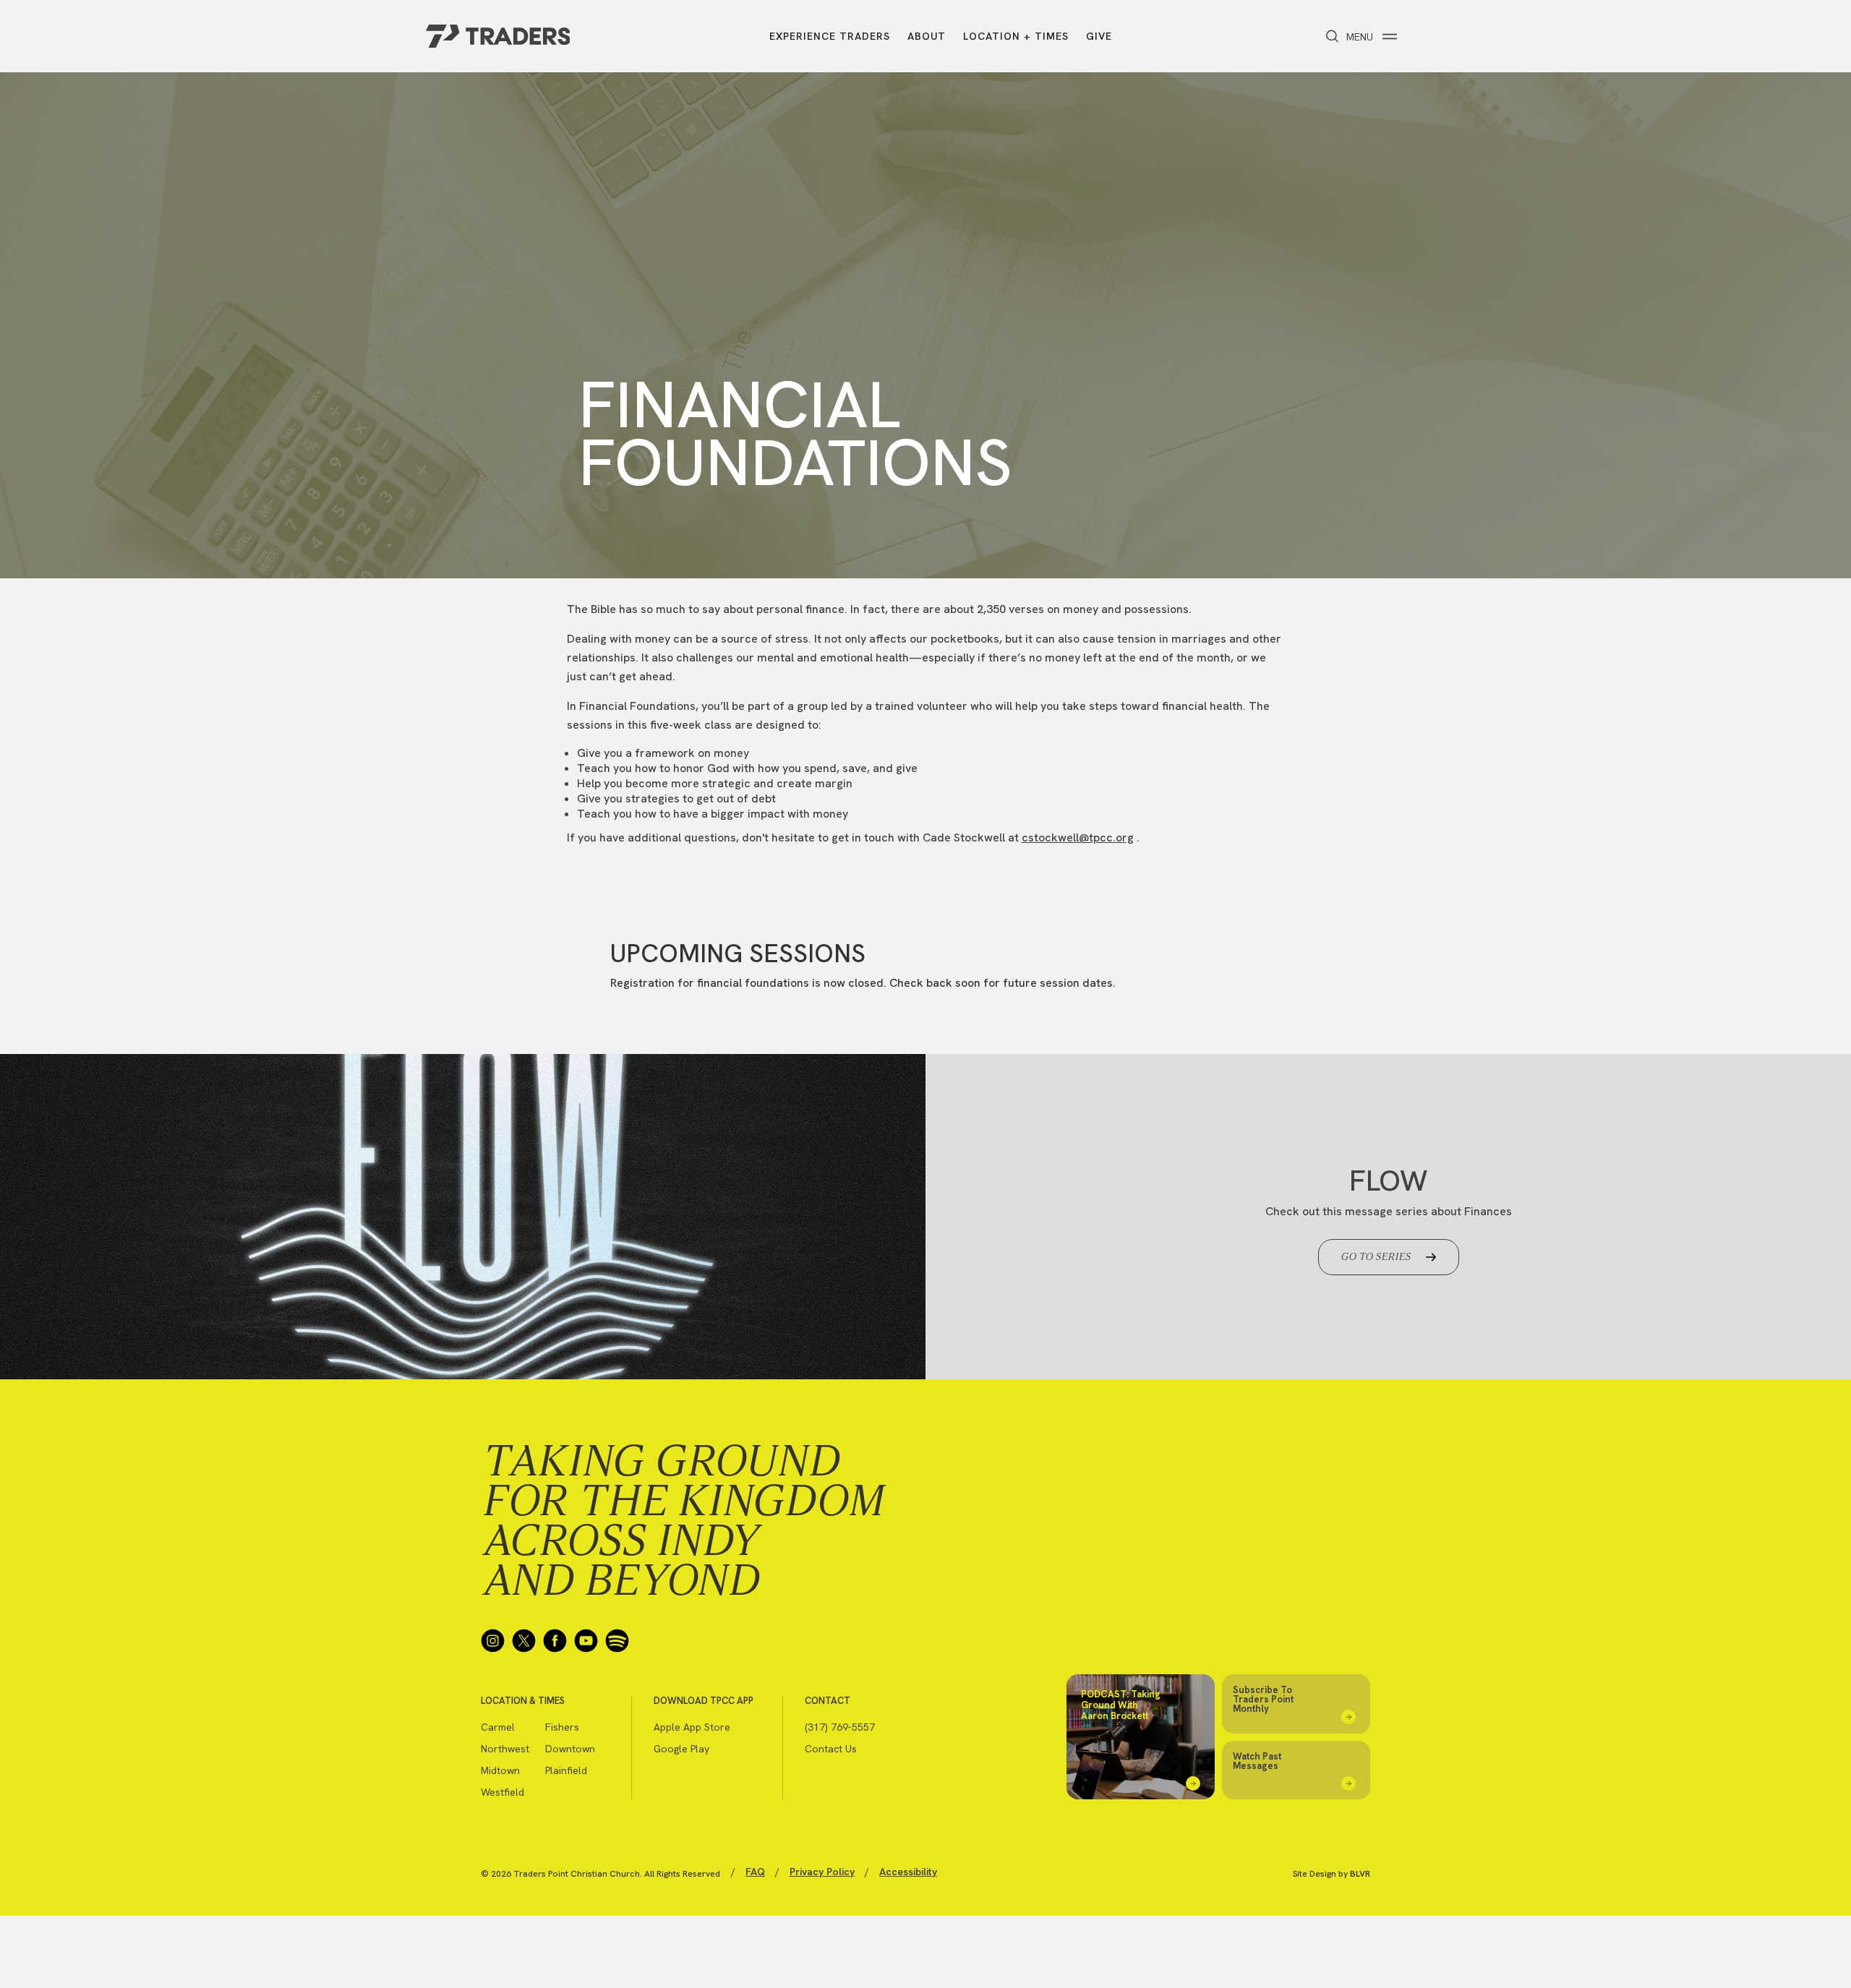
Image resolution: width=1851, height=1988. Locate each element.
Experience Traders (830, 36)
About (927, 36)
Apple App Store (692, 1727)
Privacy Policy (822, 1872)
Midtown (500, 1770)
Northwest (505, 1749)
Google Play (681, 1749)
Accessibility (908, 1872)
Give (1099, 36)
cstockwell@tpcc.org (1078, 837)
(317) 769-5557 (840, 1727)
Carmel (498, 1727)
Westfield (503, 1792)
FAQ (755, 1872)
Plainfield (566, 1770)
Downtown (570, 1749)
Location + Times (1016, 36)
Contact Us (831, 1749)
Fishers (562, 1727)
